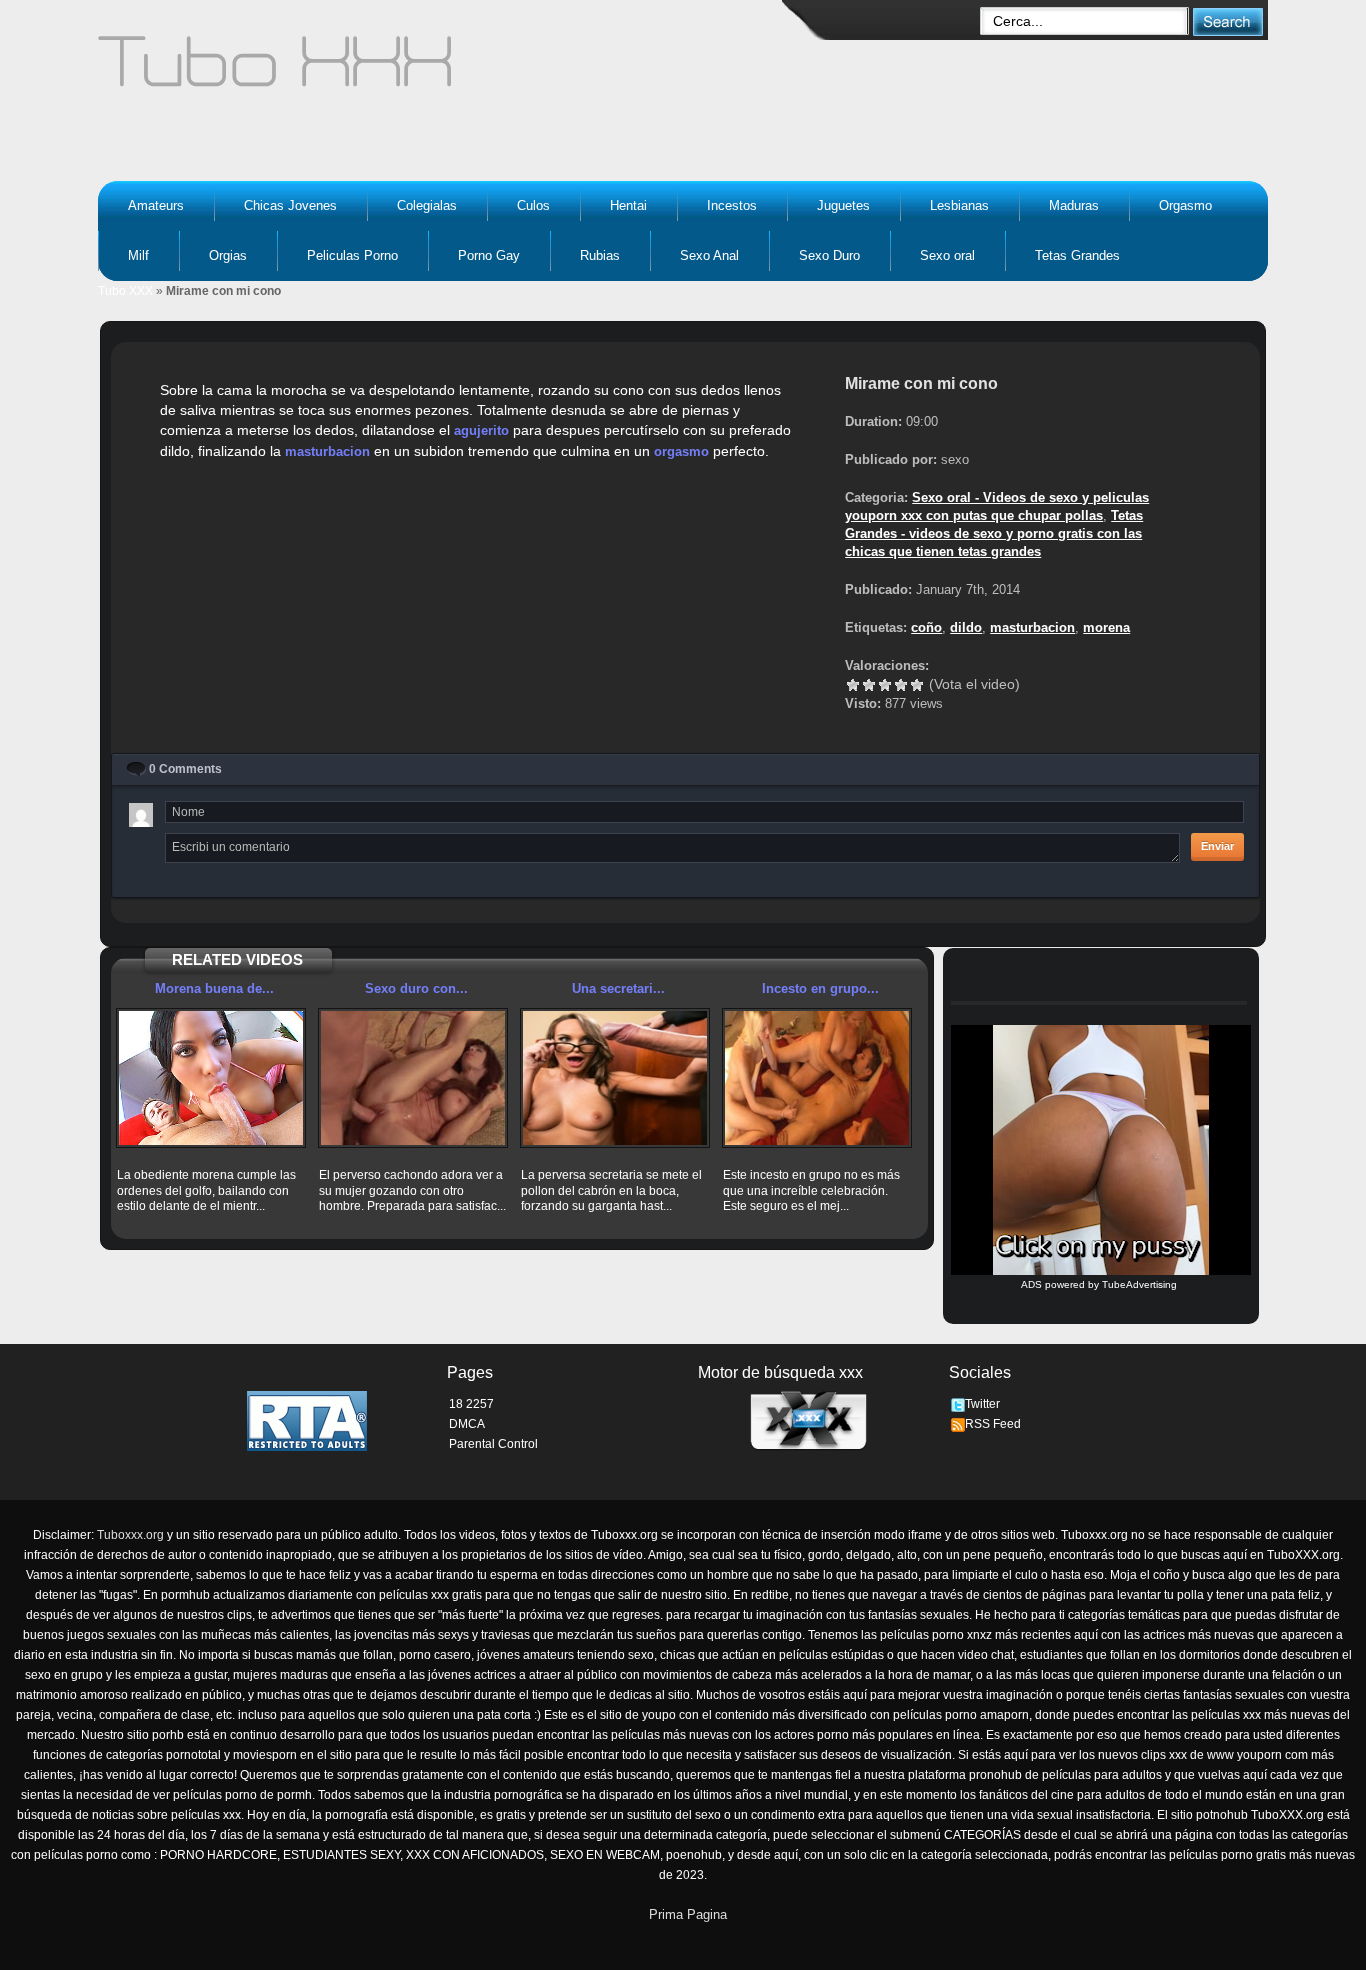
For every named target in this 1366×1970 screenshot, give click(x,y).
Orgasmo (1185, 205)
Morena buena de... (214, 988)
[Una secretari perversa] (615, 1078)
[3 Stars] (885, 685)
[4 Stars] (901, 685)
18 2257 (471, 1404)
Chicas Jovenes (290, 205)
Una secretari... (618, 988)
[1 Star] (853, 685)
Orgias (228, 255)
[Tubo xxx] (449, 70)
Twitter (982, 1404)
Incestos (732, 205)
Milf (138, 255)
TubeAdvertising (1139, 1284)
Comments (185, 769)
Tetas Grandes (1077, 255)
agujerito (481, 430)
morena (1106, 627)
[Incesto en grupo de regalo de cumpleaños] (817, 1078)
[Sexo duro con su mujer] (413, 1078)
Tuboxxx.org (130, 1535)
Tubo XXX (125, 291)
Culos (533, 205)
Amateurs (156, 205)
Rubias (600, 255)
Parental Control (493, 1444)
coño (926, 627)
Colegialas (427, 205)
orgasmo (681, 451)
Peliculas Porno (352, 255)
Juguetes (843, 205)
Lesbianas (959, 205)
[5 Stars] (917, 685)
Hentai (628, 205)
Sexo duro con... (416, 988)
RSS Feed (993, 1424)
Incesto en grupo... (820, 988)
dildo (966, 627)
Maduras (1074, 205)
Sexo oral (947, 255)
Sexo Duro (829, 255)
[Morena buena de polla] (211, 1078)
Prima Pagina (688, 1914)
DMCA (467, 1424)
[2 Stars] (869, 685)
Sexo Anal (709, 255)
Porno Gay (489, 255)
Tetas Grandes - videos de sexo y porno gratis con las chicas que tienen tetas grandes (994, 533)
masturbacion (327, 451)
